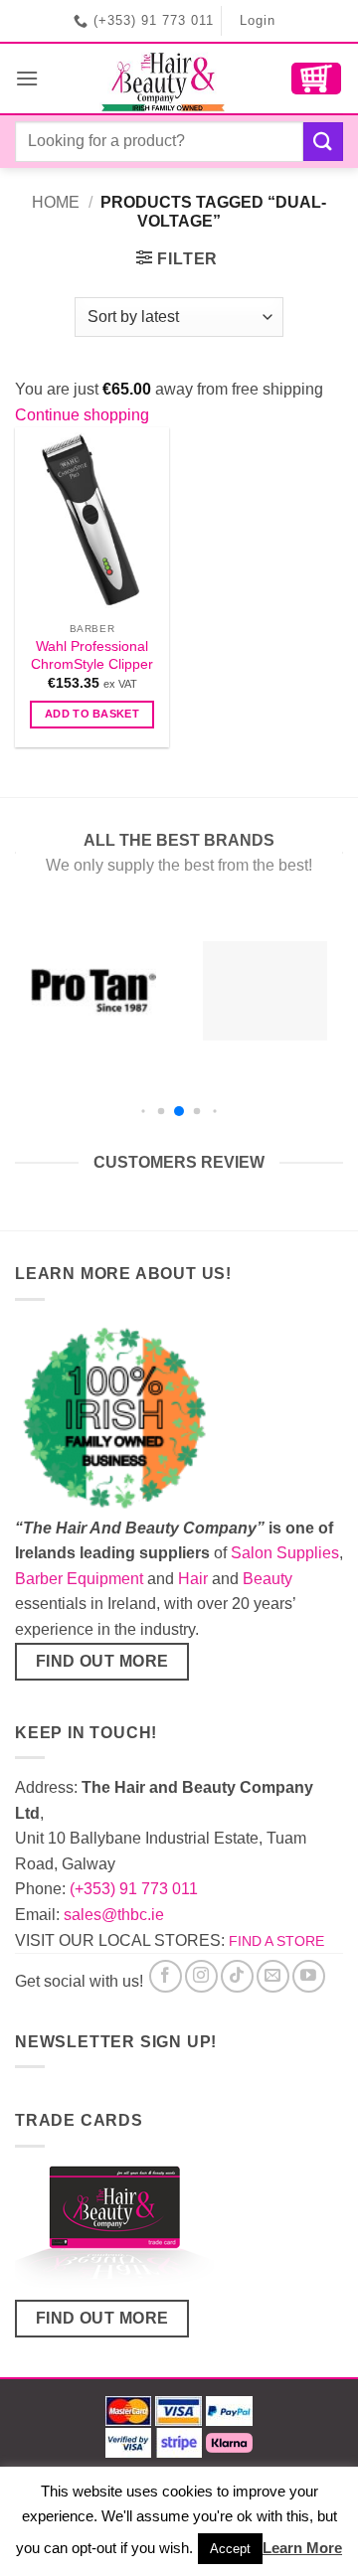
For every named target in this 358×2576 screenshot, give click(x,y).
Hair (193, 1579)
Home (56, 202)
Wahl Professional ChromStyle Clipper (92, 655)
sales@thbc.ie (114, 1915)
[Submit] (323, 142)
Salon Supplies (285, 1553)
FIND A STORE (276, 1941)
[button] (27, 78)
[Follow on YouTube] (309, 1976)
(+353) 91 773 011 (134, 1889)
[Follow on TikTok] (237, 1976)
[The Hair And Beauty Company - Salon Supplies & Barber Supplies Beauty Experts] (165, 79)
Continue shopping (82, 415)
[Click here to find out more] (114, 2230)
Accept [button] (230, 2549)
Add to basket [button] (92, 714)
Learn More (302, 2548)
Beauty (268, 1579)
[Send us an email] (273, 1976)
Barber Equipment (79, 1579)
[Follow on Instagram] (201, 1976)
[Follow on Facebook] (166, 1976)
